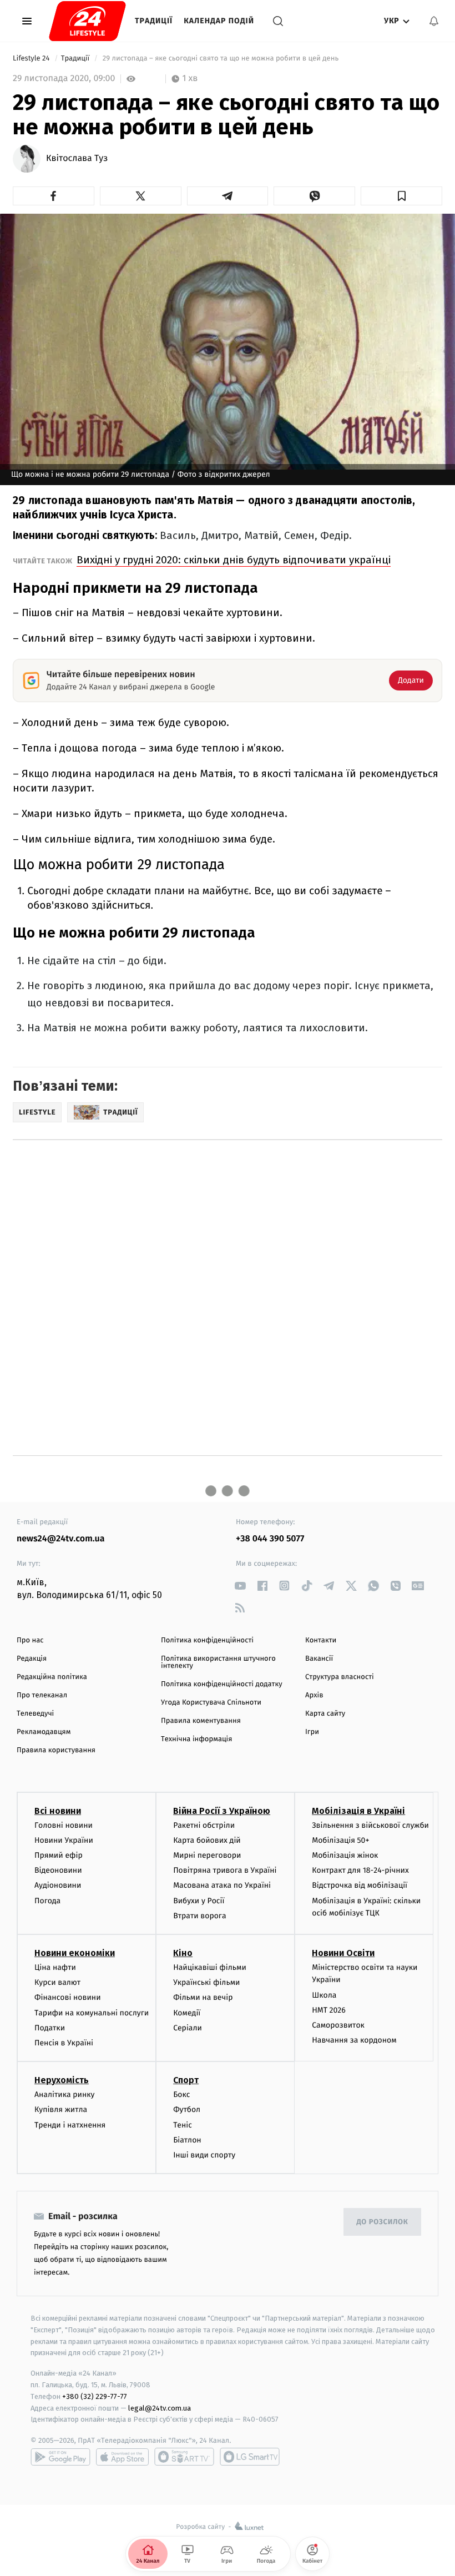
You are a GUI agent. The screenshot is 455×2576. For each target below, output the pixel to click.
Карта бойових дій (207, 1840)
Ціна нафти (55, 1967)
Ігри (312, 1732)
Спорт (186, 2080)
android (60, 2457)
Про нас (30, 1640)
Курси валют (57, 1982)
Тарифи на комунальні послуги (92, 2013)
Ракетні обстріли (204, 1825)
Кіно (183, 1953)
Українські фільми (206, 1982)
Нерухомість (62, 2080)
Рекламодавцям (44, 1732)
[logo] (87, 21)
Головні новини (64, 1825)
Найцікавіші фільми (210, 1967)
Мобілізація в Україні (358, 1811)
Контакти (321, 1640)
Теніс (183, 2125)
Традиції (154, 21)
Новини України (64, 1840)
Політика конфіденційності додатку (222, 1684)
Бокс (181, 2094)
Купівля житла (61, 2109)
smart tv (184, 2457)
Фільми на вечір (203, 1997)
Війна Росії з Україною (222, 1811)
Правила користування (56, 1750)
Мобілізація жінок (345, 1855)
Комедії (187, 2013)
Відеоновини (58, 1870)
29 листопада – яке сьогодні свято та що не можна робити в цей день (221, 59)
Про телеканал (42, 1695)
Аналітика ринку (64, 2094)
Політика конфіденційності (207, 1640)
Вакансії (319, 1659)
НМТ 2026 (329, 2010)
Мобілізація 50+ (340, 1840)
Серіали (188, 2028)
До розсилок (383, 2222)
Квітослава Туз (77, 159)
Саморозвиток (338, 2025)
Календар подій (219, 21)
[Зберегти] (401, 196)
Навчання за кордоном (354, 2040)
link (240, 1586)
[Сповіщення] (434, 21)
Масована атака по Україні (222, 1885)
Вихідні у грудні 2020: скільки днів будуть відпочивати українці (234, 560)
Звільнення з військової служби (370, 1825)
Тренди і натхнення (70, 2125)
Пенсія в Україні (64, 2043)
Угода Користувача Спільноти (211, 1703)
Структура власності (340, 1677)
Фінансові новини (68, 1997)
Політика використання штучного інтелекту (218, 1662)
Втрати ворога (199, 1916)
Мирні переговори (207, 1855)
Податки (50, 2028)
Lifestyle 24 (32, 59)
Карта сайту (325, 1714)
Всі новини (58, 1811)
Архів (314, 1695)
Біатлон (187, 2140)
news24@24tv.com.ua (61, 1539)
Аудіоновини (58, 1885)
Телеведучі (35, 1714)
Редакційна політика (52, 1677)
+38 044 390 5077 (270, 1539)
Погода (47, 1901)
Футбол (187, 2109)
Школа (324, 1995)
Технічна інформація (196, 1739)
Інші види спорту (204, 2155)
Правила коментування (201, 1721)
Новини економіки (75, 1953)
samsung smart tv (250, 2457)
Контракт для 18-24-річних (360, 1870)
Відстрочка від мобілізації (360, 1885)
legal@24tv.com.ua (160, 2408)
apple (122, 2457)
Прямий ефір (59, 1855)
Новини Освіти (343, 1953)
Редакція (32, 1659)
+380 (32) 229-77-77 (95, 2396)
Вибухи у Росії (199, 1901)
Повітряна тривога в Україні (225, 1870)
